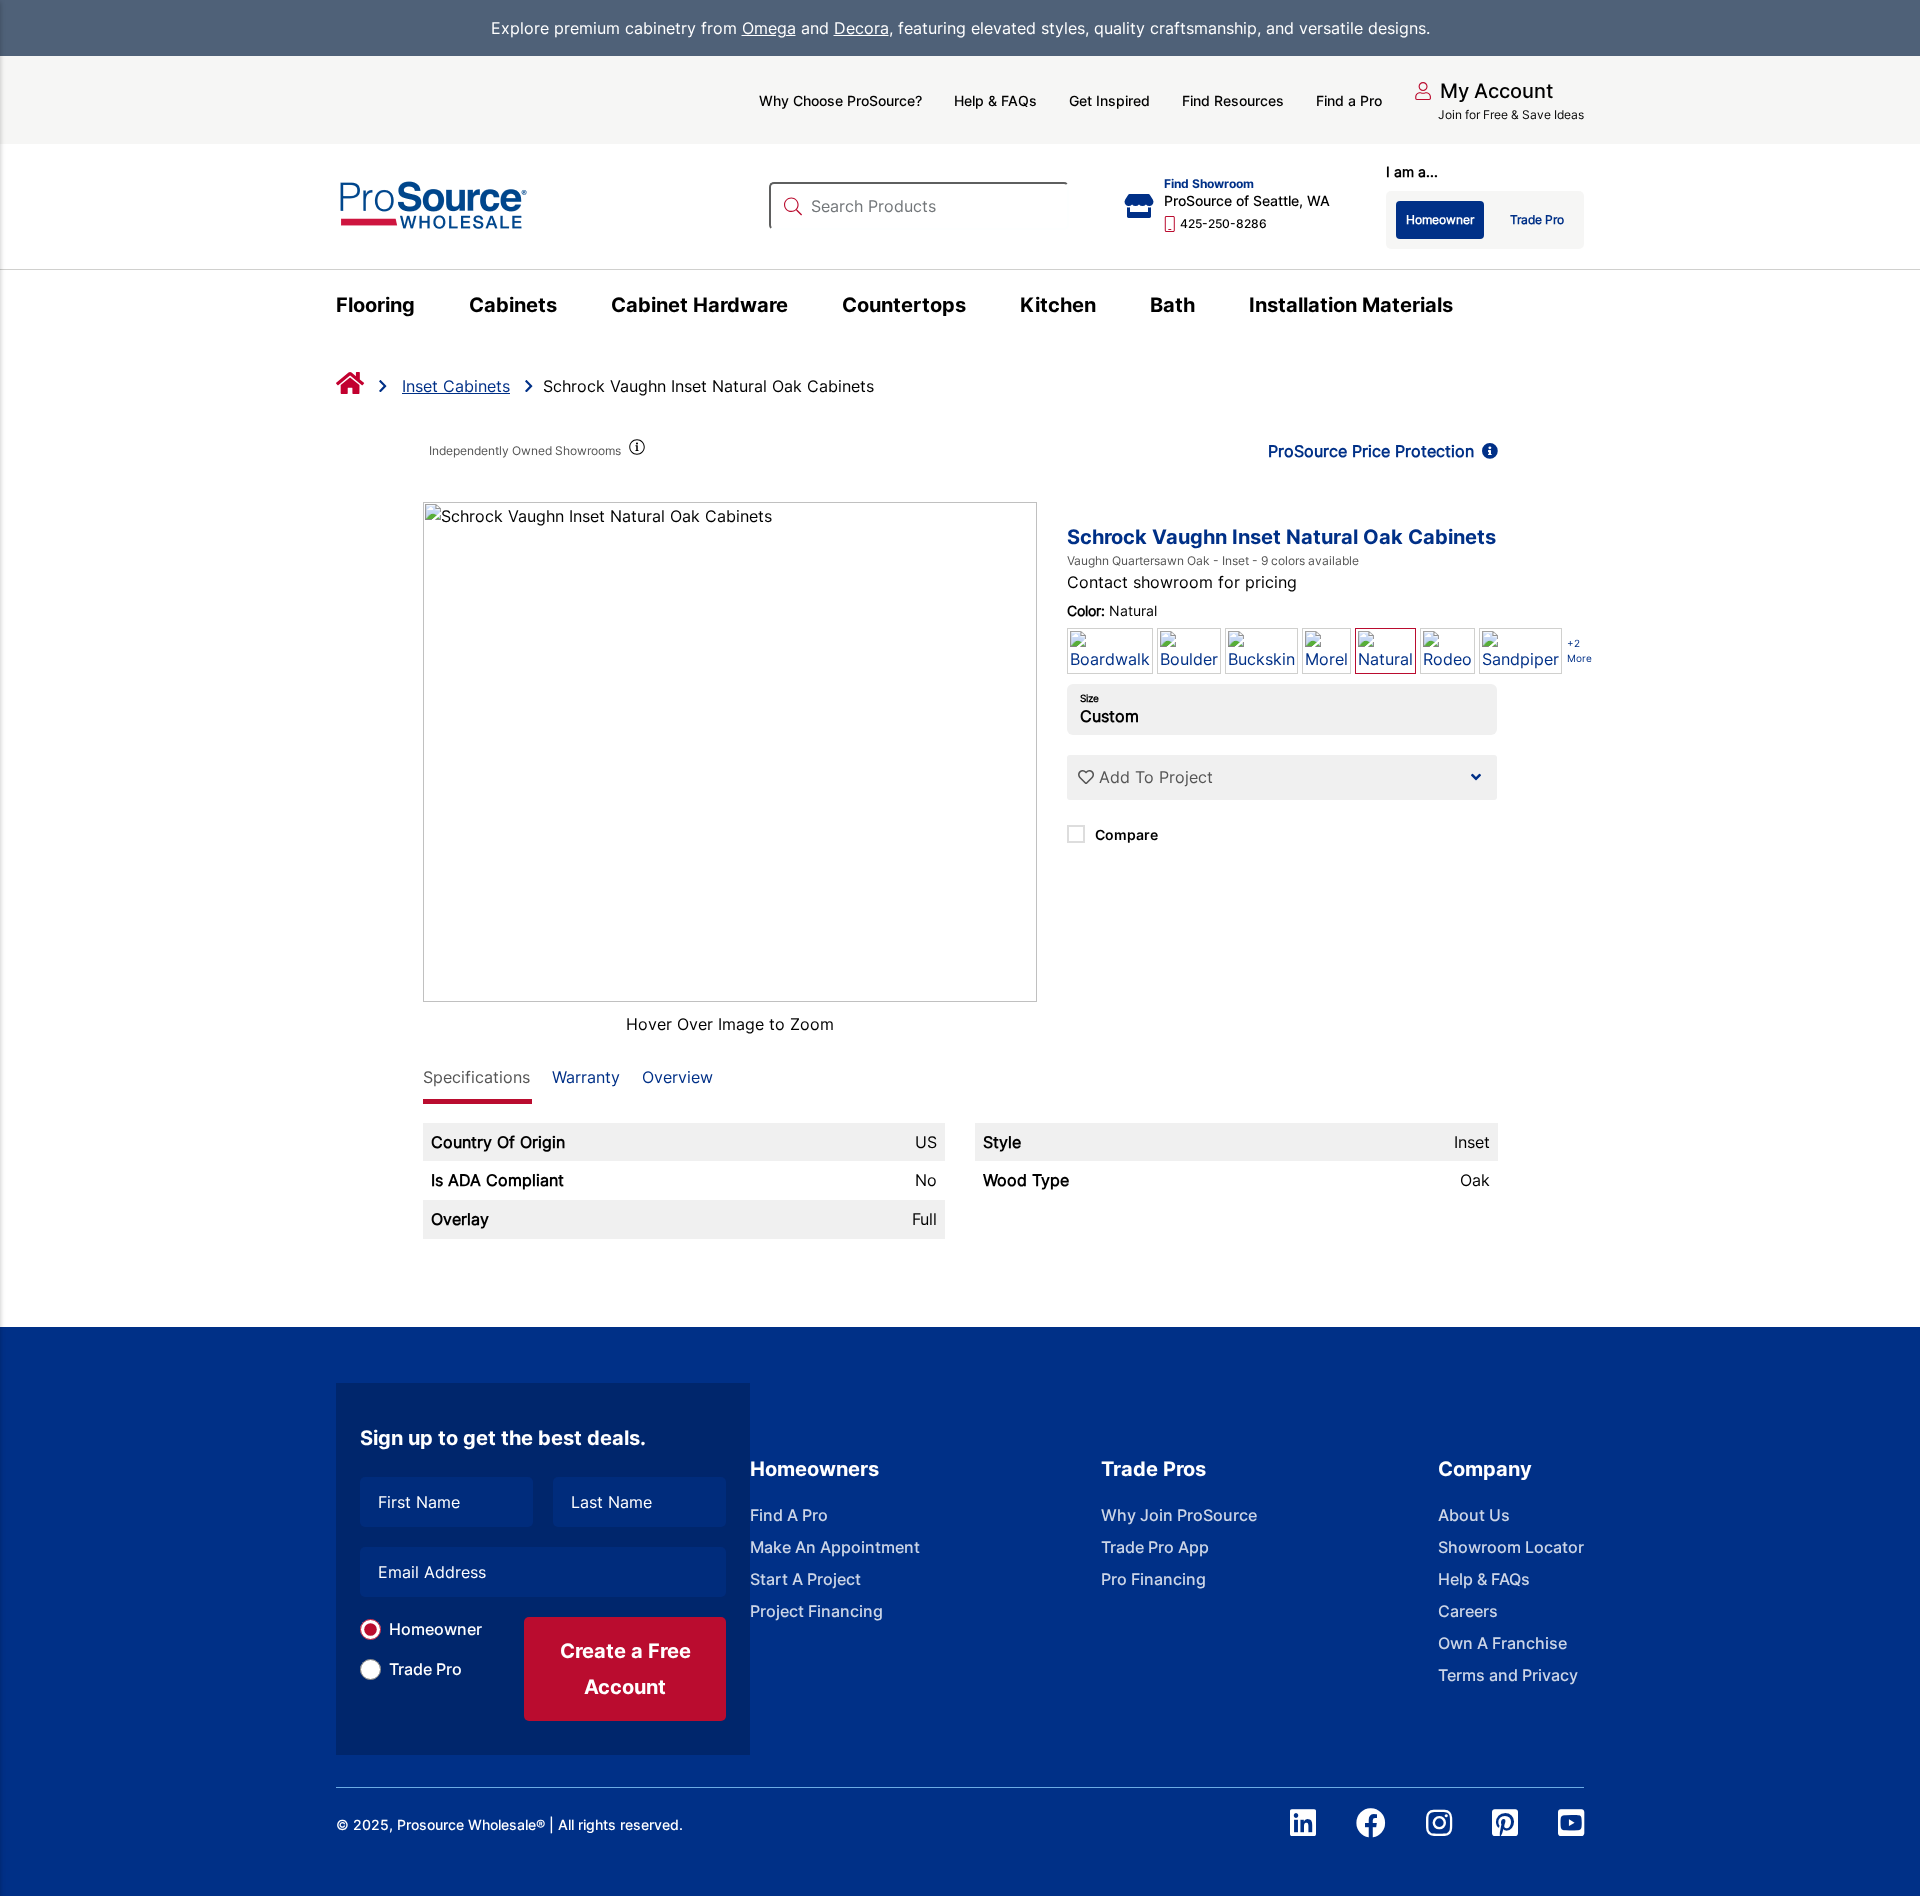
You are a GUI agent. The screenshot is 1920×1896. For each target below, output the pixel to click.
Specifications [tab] (476, 1077)
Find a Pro (1349, 100)
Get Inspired (1109, 100)
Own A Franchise (1502, 1643)
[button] (1483, 91)
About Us (1474, 1515)
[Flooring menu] (426, 308)
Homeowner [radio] (1440, 219)
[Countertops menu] (977, 308)
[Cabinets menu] (568, 308)
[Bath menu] (1206, 308)
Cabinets (513, 305)
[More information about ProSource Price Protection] (1486, 451)
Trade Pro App (1155, 1547)
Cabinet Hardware (699, 305)
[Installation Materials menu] (1464, 308)
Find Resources (1233, 100)
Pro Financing (1153, 1579)
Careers (1468, 1611)
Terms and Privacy (1508, 1675)
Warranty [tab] (586, 1077)
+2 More (1579, 650)
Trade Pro (425, 1669)
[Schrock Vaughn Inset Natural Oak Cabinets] (730, 752)
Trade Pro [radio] (1537, 219)
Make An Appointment (835, 1547)
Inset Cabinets (456, 386)
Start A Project (805, 1579)
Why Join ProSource (1179, 1515)
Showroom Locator (1511, 1547)
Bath (1172, 305)
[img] (636, 451)
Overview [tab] (677, 1077)
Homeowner (435, 1629)
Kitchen (1058, 305)
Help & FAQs (995, 100)
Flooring (375, 305)
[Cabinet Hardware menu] (799, 308)
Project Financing (816, 1611)
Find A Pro (789, 1515)
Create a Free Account (625, 1669)
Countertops (904, 305)
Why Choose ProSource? (840, 100)
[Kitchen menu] (1107, 308)
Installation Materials (1351, 305)
